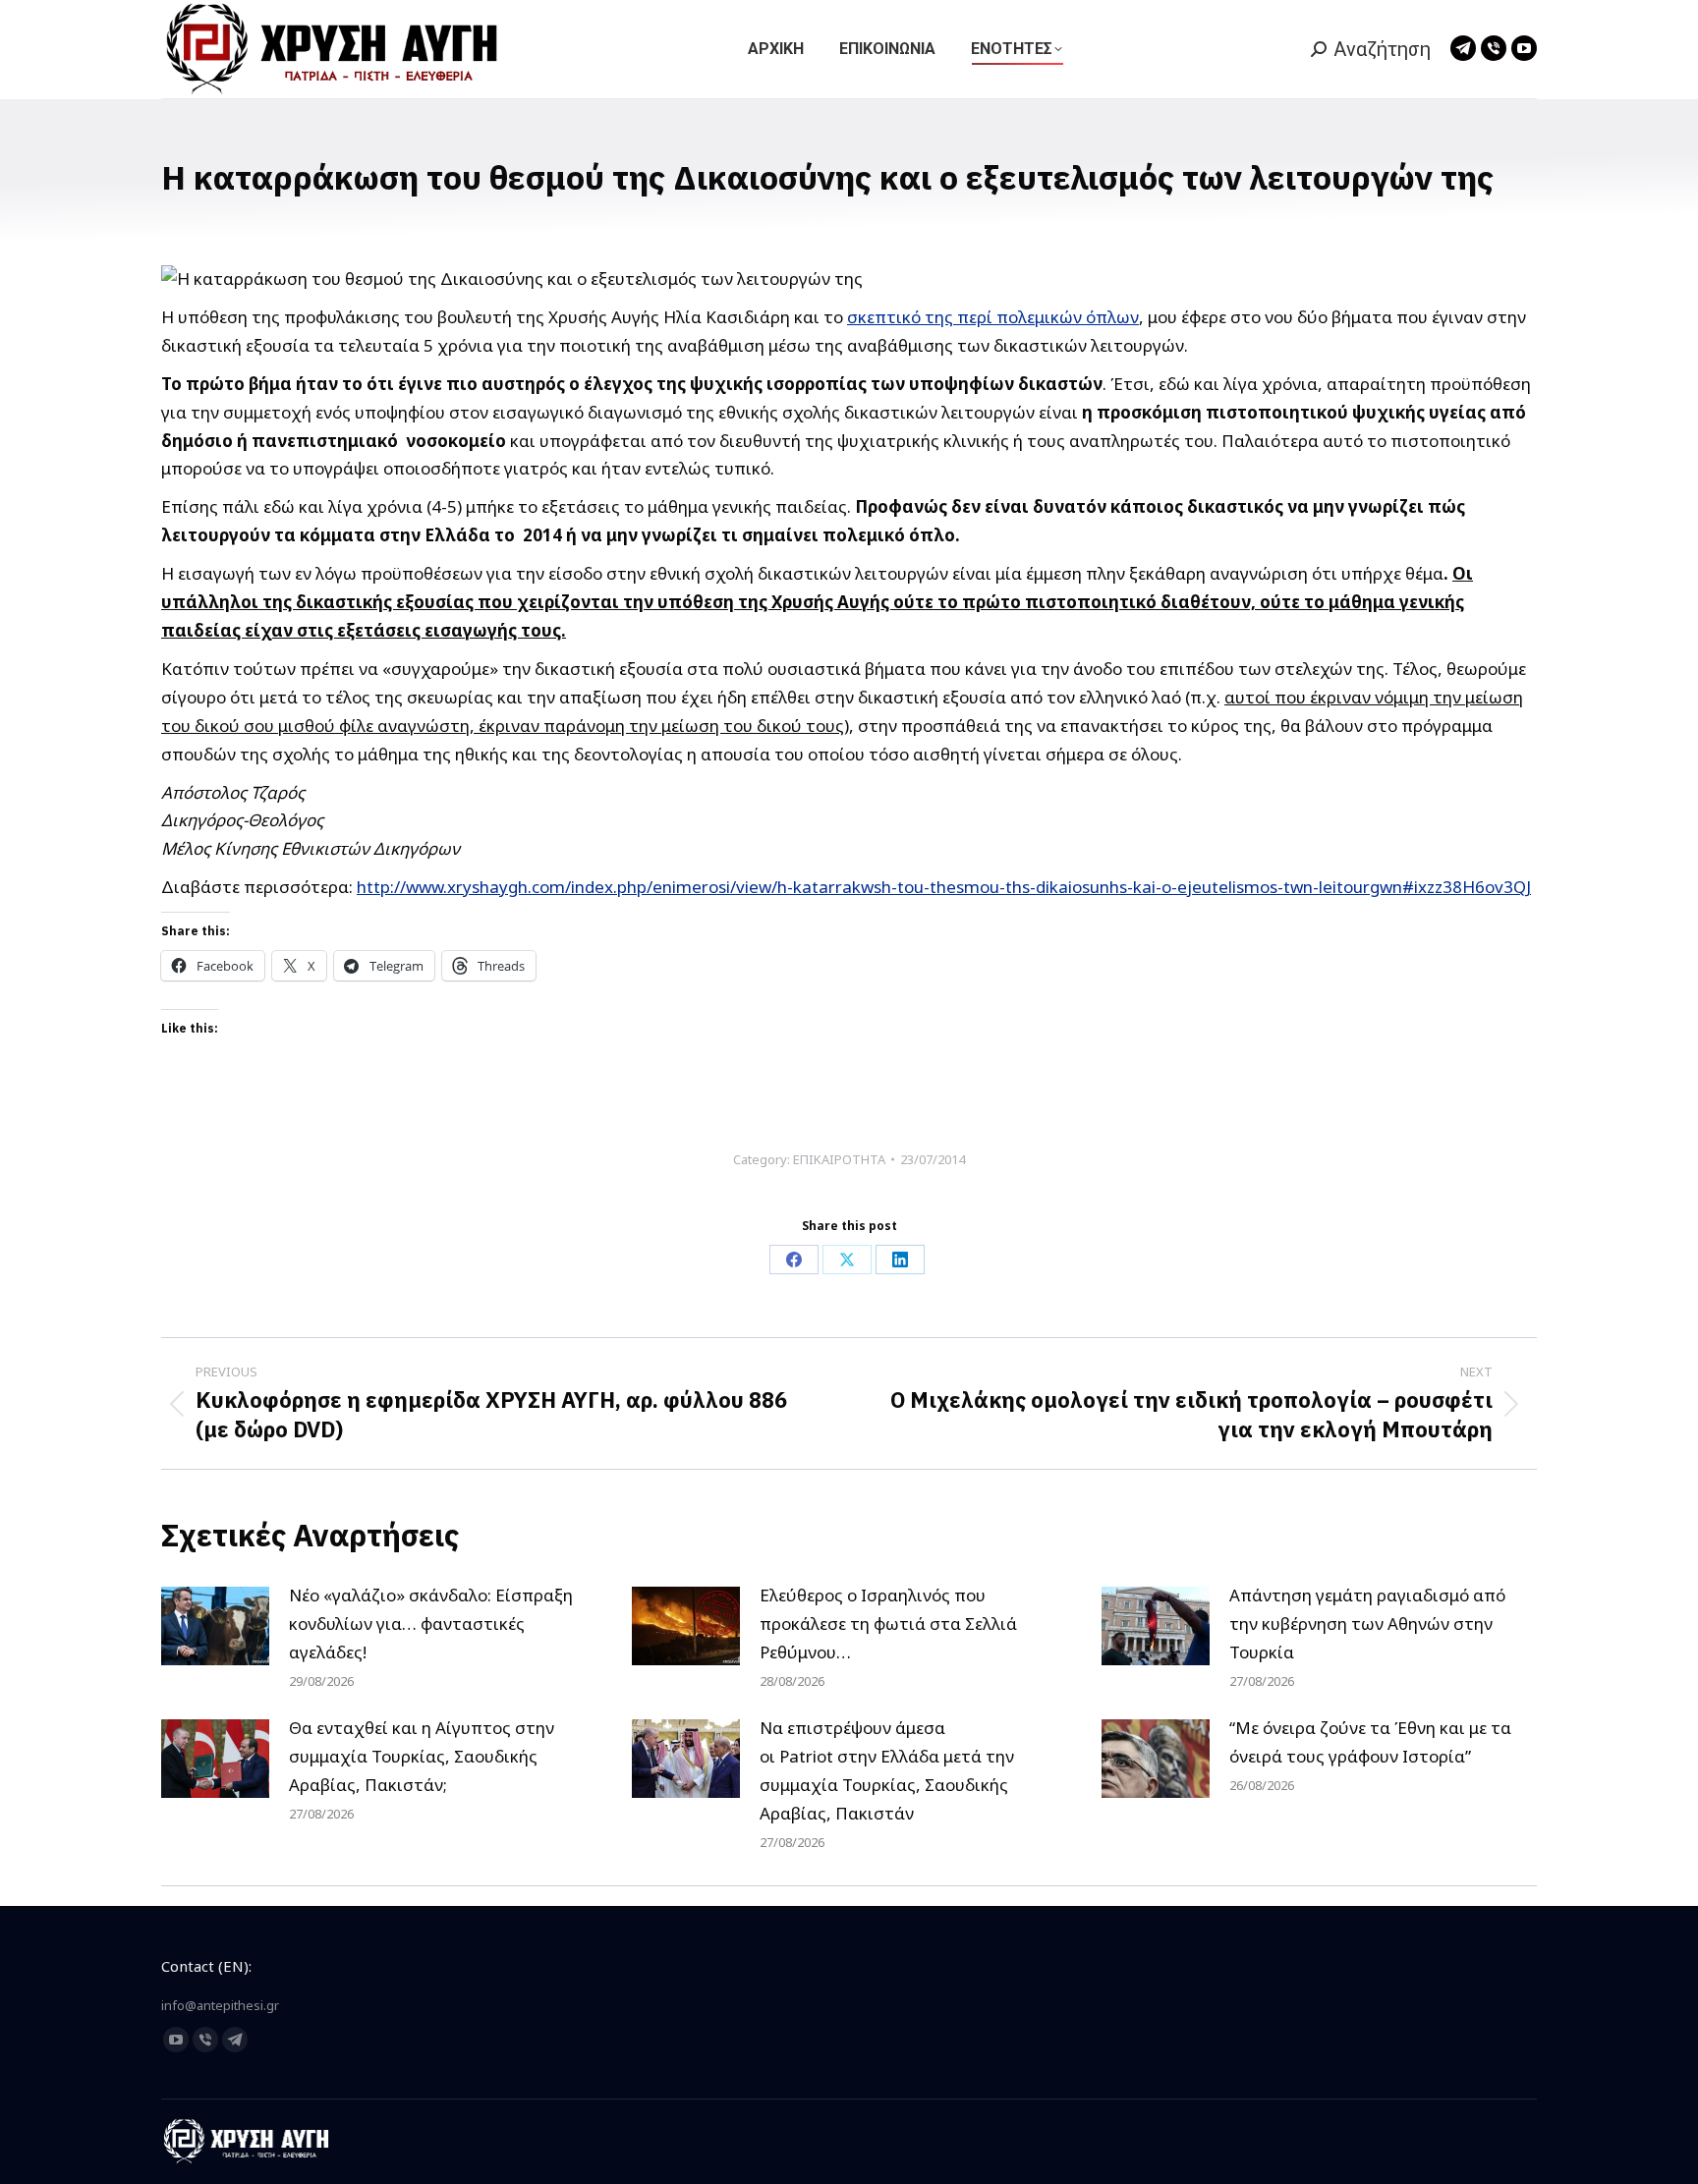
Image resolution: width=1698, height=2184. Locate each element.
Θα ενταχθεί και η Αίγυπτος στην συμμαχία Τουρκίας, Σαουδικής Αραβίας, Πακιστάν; (422, 1756)
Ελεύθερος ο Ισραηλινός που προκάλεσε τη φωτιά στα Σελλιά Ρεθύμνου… (888, 1624)
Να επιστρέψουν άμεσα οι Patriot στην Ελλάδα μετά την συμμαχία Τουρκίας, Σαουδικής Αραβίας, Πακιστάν (887, 1770)
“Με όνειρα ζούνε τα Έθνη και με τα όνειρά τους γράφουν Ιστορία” (1370, 1742)
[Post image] (215, 1626)
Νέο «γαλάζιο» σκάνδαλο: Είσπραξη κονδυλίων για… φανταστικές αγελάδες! (431, 1624)
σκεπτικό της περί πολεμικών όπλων (993, 317)
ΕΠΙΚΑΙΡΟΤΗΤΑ (839, 1159)
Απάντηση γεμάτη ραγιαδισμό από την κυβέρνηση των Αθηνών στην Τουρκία (1367, 1624)
